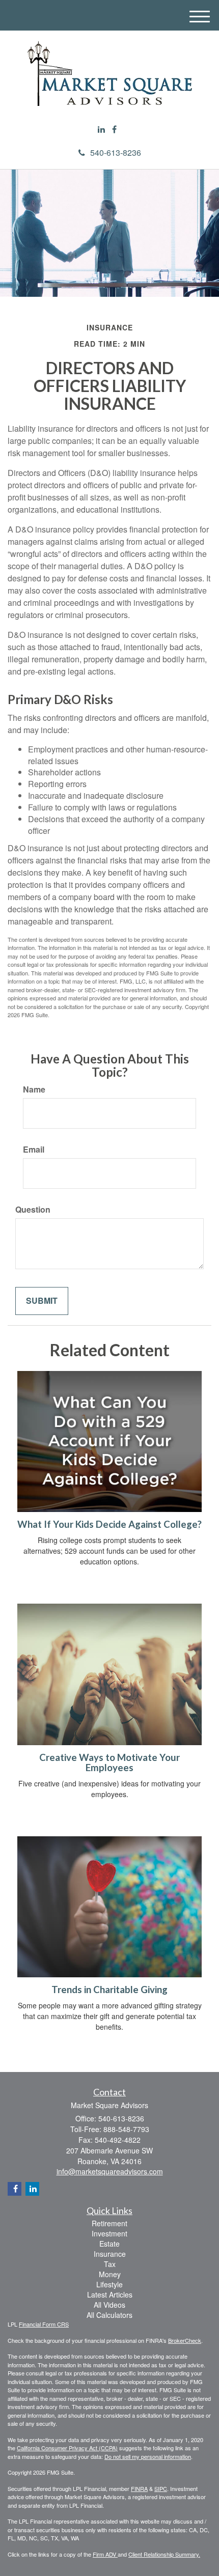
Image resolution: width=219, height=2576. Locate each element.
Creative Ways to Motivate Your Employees (109, 1763)
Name (34, 1089)
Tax (110, 2264)
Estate (109, 2244)
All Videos (109, 2305)
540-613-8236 (116, 152)
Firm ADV (105, 2554)
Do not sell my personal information (148, 2456)
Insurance (110, 2254)
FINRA (139, 2488)
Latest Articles (110, 2294)
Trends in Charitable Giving (109, 1990)
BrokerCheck (185, 2340)
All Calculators (109, 2315)
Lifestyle (109, 2284)
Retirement (109, 2223)
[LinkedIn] (101, 130)
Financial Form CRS (44, 2324)
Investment (109, 2233)
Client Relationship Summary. (164, 2554)
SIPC (161, 2488)
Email (34, 1150)
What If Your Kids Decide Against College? (109, 1524)
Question (33, 1210)
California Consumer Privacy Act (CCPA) (67, 2448)
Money (110, 2274)
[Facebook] (114, 130)
